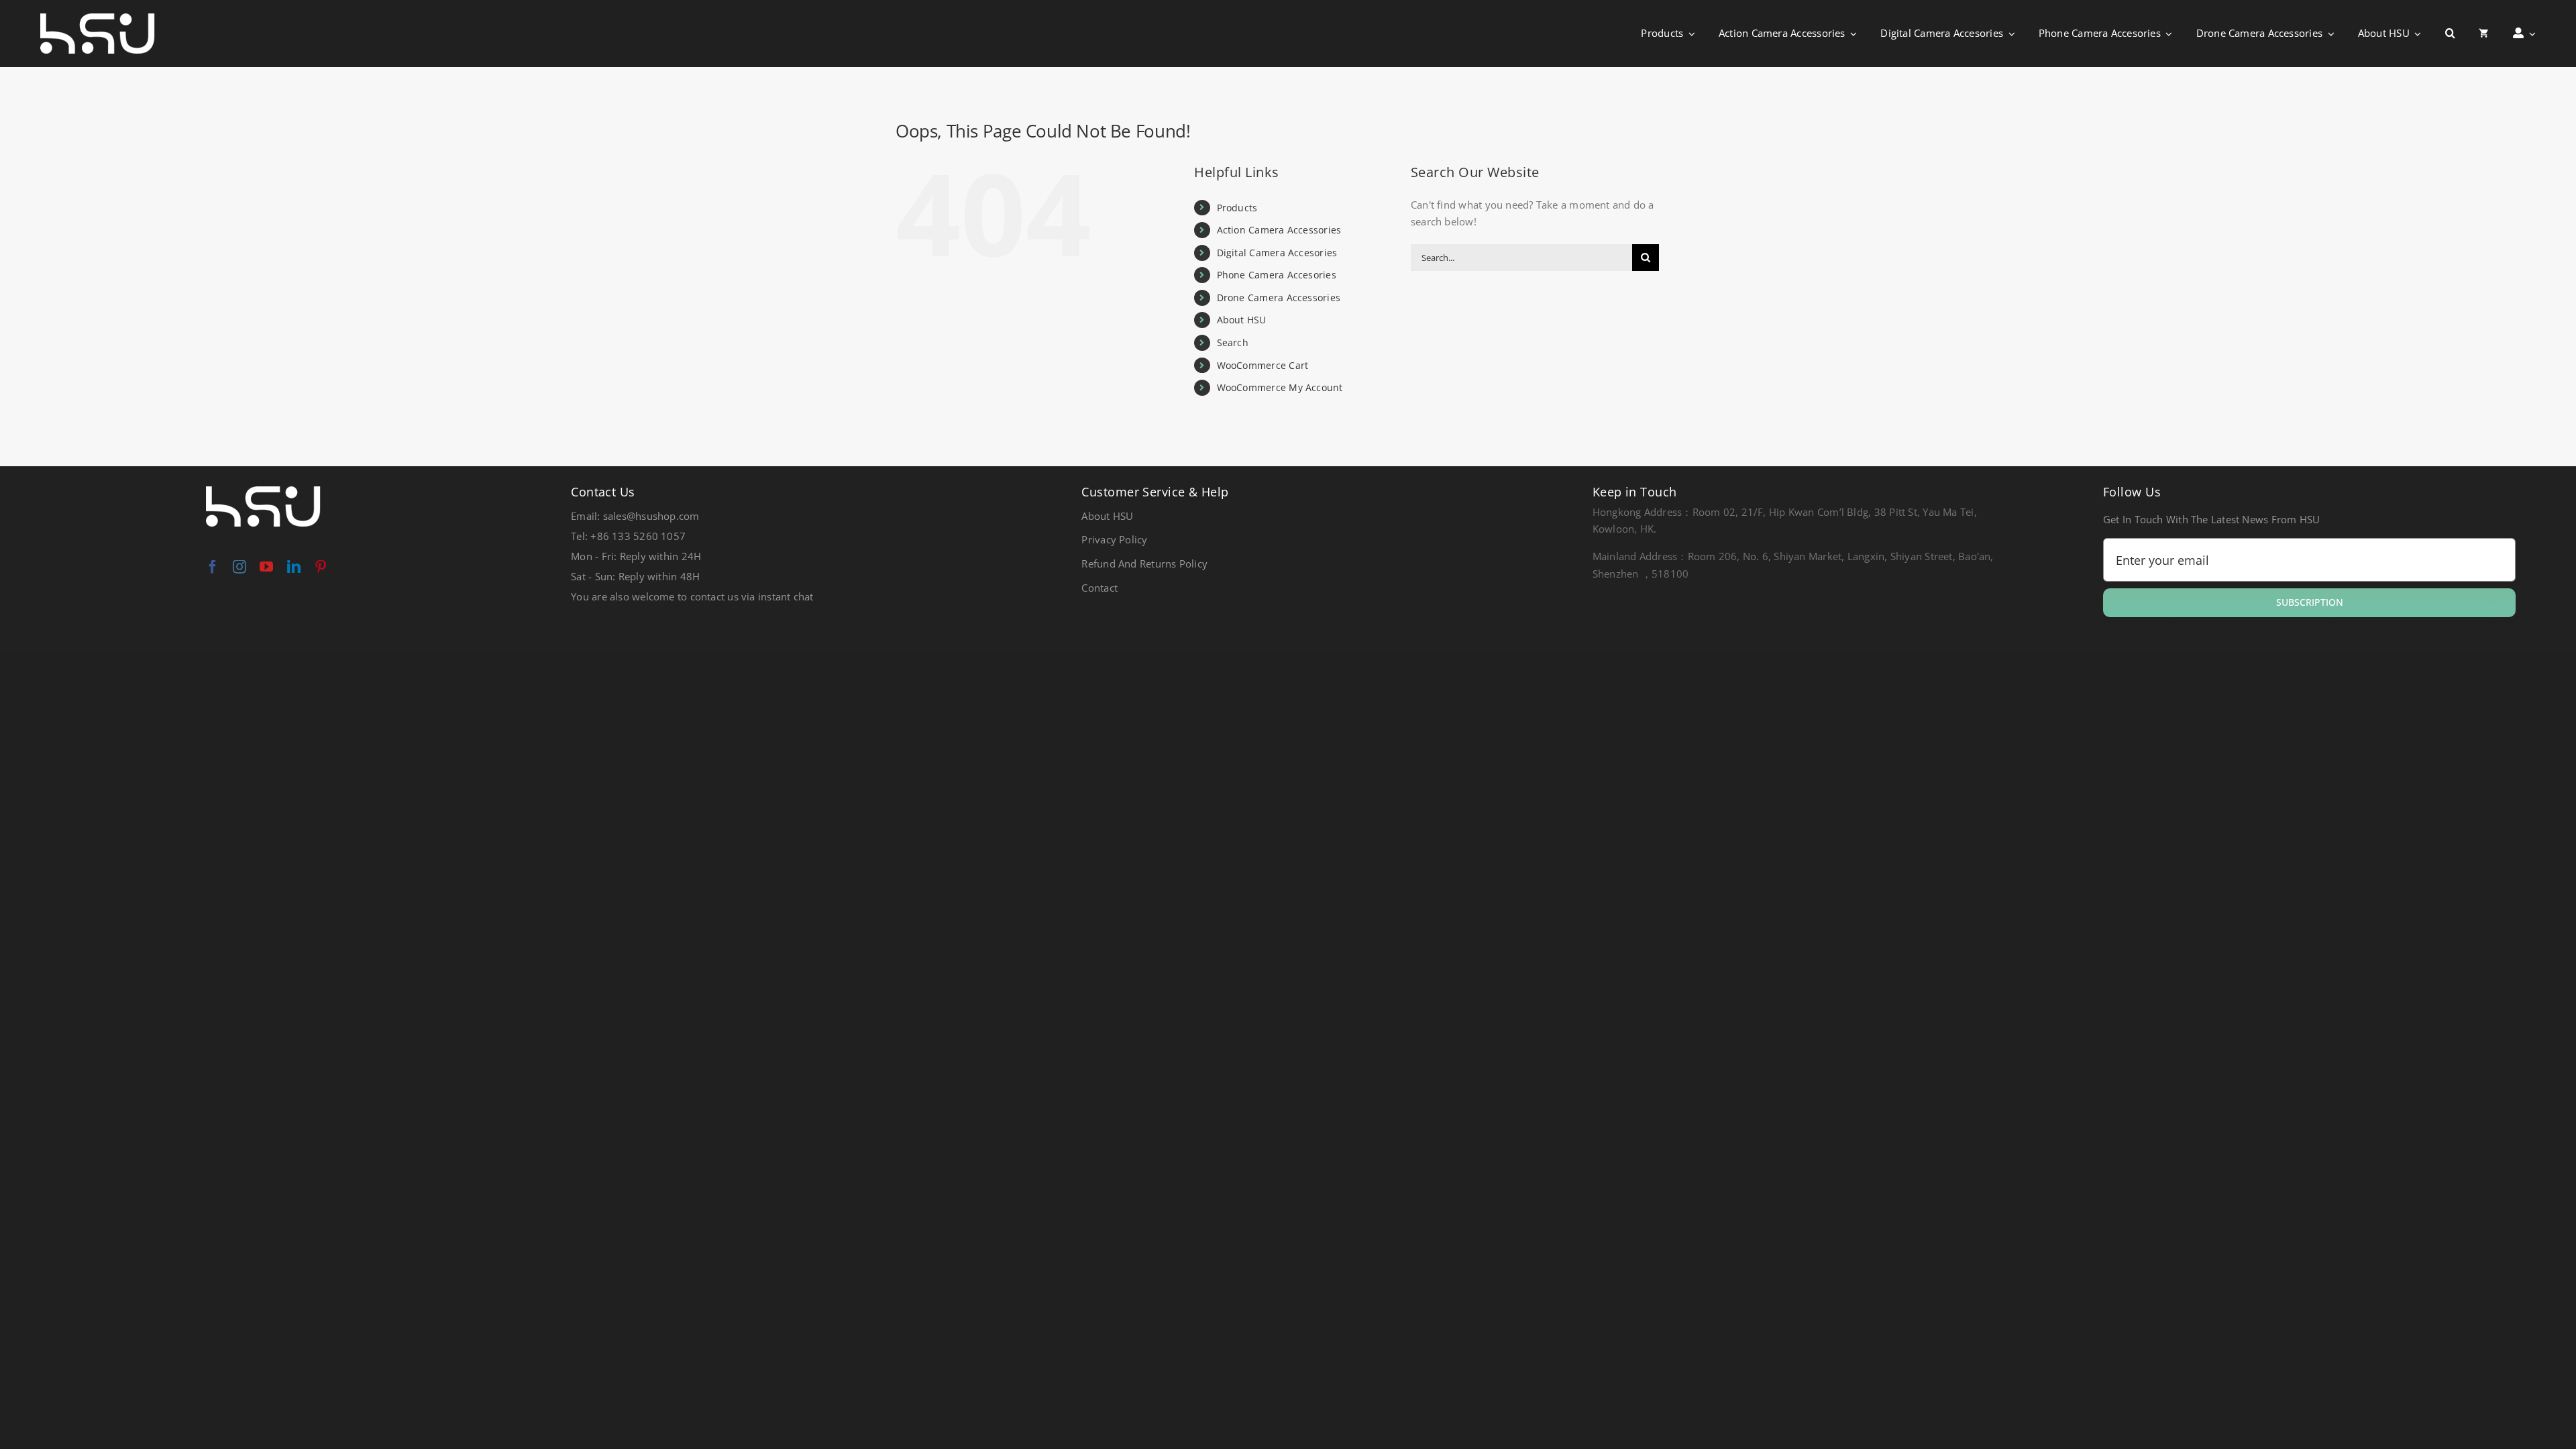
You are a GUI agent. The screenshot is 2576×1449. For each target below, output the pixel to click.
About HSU (1242, 320)
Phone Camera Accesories (1277, 275)
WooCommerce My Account (1280, 387)
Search (1233, 342)
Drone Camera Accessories (1279, 298)
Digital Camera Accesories (1277, 253)
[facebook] (213, 567)
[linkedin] (294, 567)
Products (1237, 208)
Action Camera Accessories (1279, 230)
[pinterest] (321, 567)
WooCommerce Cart (1263, 365)
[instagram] (239, 567)
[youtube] (266, 567)
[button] (2450, 34)
